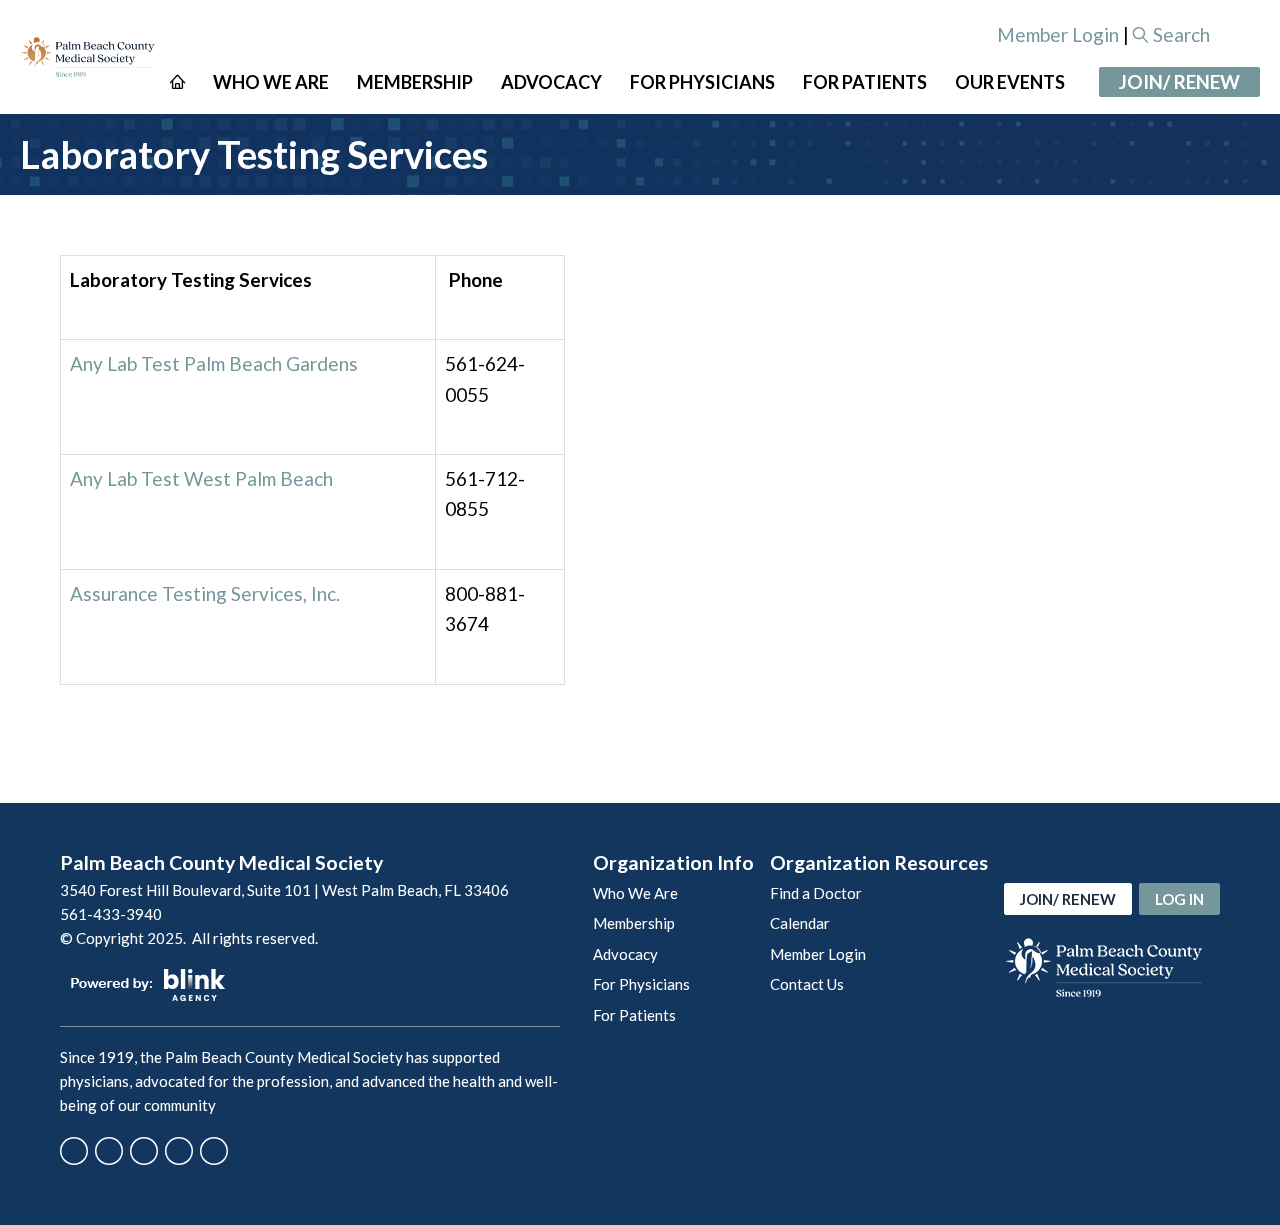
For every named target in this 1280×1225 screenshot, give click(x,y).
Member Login (1058, 34)
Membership (634, 923)
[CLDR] (88, 57)
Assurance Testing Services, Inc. (205, 593)
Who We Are (635, 893)
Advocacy (625, 954)
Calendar (800, 923)
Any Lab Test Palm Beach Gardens (214, 363)
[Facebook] (74, 1151)
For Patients (634, 1015)
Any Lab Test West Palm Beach (201, 478)
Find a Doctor (816, 893)
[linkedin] (214, 1151)
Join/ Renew (1179, 81)
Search (1181, 34)
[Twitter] (109, 1151)
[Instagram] (144, 1151)
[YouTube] (179, 1151)
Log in (1179, 899)
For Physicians (641, 984)
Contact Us (807, 984)
